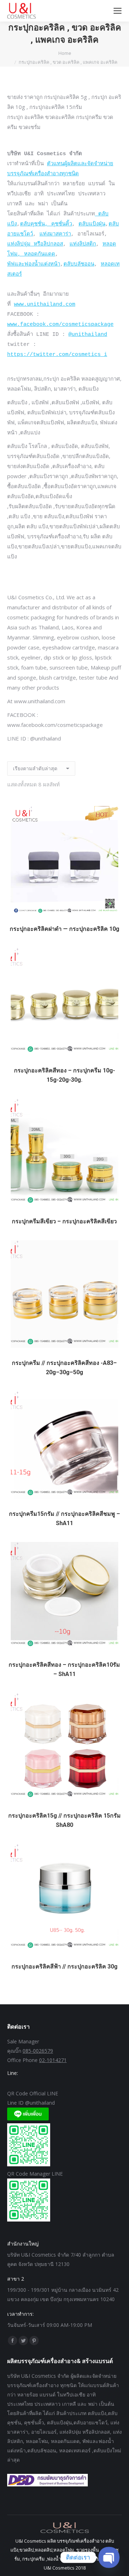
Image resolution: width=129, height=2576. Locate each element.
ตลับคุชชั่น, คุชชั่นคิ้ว (46, 224)
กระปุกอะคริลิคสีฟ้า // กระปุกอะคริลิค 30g (64, 1966)
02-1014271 (53, 2060)
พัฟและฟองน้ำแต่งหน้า (34, 264)
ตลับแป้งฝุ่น (92, 224)
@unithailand (88, 335)
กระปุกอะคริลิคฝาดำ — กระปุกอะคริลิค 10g (64, 929)
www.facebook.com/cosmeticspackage (60, 325)
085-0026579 (38, 2051)
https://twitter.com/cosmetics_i (57, 355)
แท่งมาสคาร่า (55, 234)
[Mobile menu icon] (118, 11)
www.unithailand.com (45, 304)
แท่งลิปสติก (83, 244)
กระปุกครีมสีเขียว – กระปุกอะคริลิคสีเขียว (64, 1221)
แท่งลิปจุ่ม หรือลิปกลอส (35, 244)
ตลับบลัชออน (79, 264)
